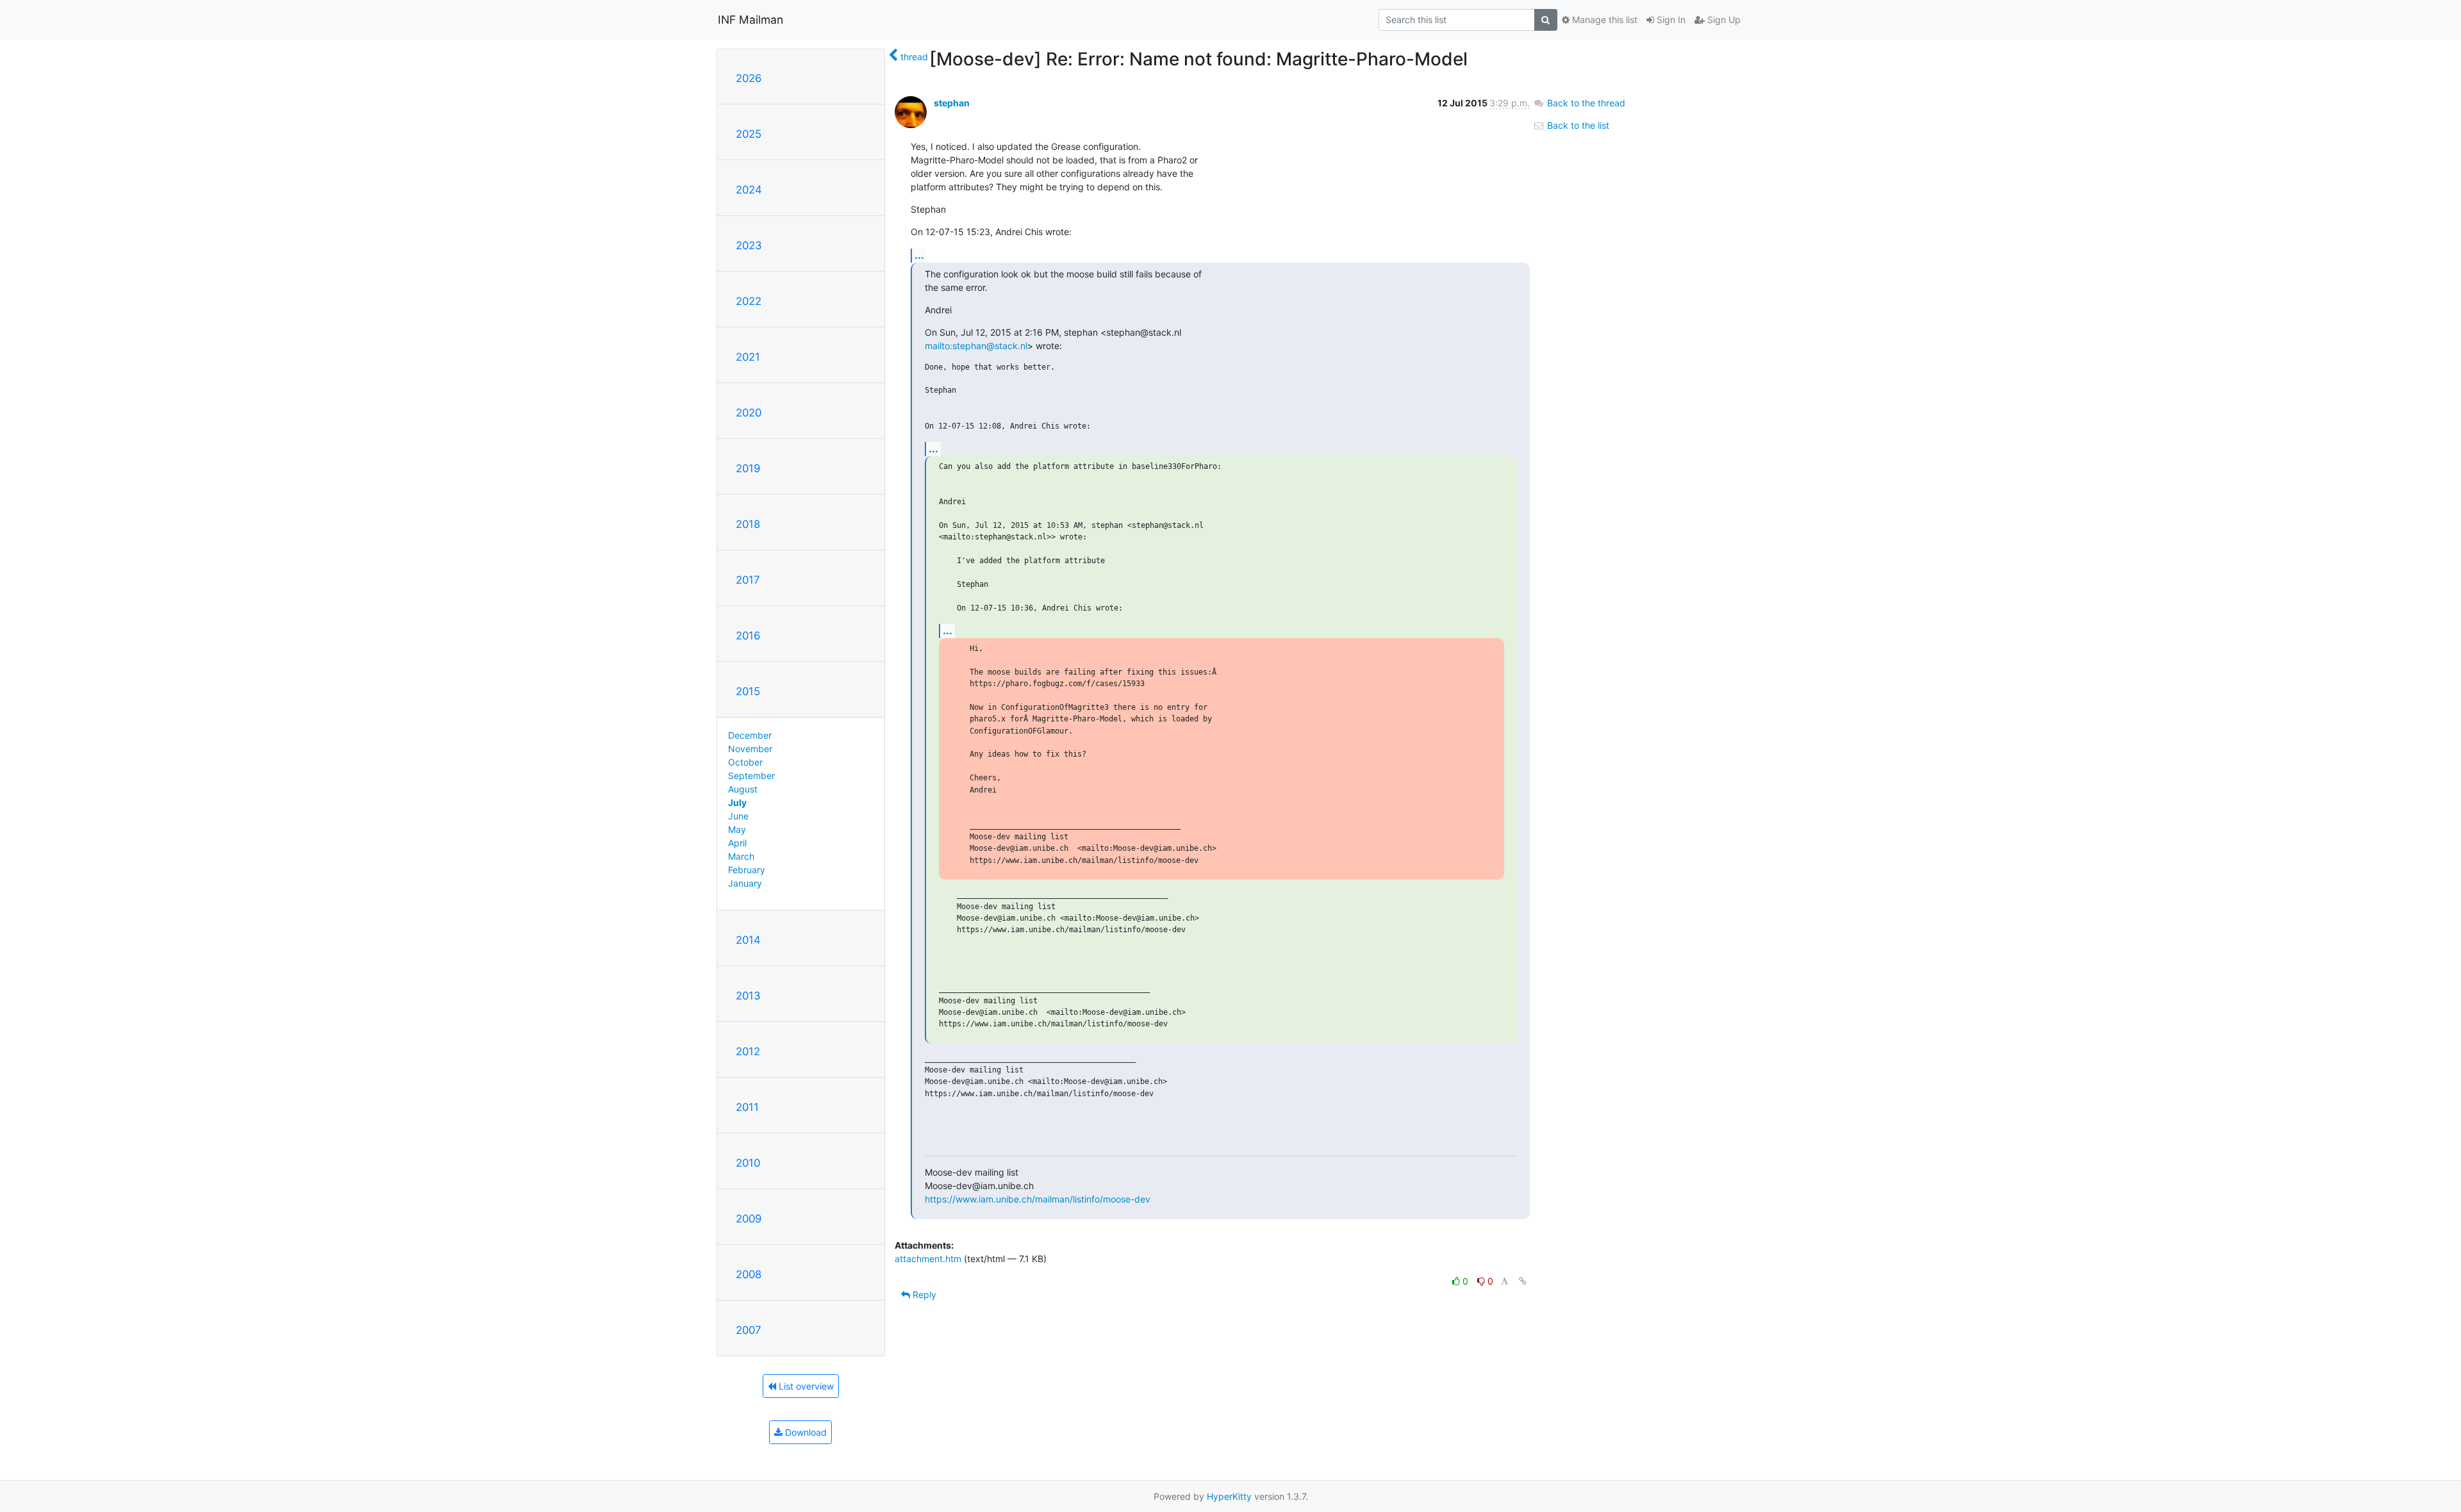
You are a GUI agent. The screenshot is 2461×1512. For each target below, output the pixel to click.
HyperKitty (1229, 1496)
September (751, 776)
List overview (805, 1386)
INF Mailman (750, 20)
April (737, 843)
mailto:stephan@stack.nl (976, 346)
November (750, 749)
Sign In (1670, 20)
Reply (923, 1294)
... (919, 255)
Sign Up (1723, 20)
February (747, 870)
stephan (952, 103)
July (737, 802)
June (738, 816)
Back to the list (1577, 125)
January (745, 883)
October (745, 762)
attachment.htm (928, 1259)
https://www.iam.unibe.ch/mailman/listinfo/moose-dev (1038, 1199)
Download (805, 1432)
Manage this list (1603, 20)
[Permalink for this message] (1523, 1281)
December (750, 735)
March (741, 856)
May (737, 829)
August (743, 789)
